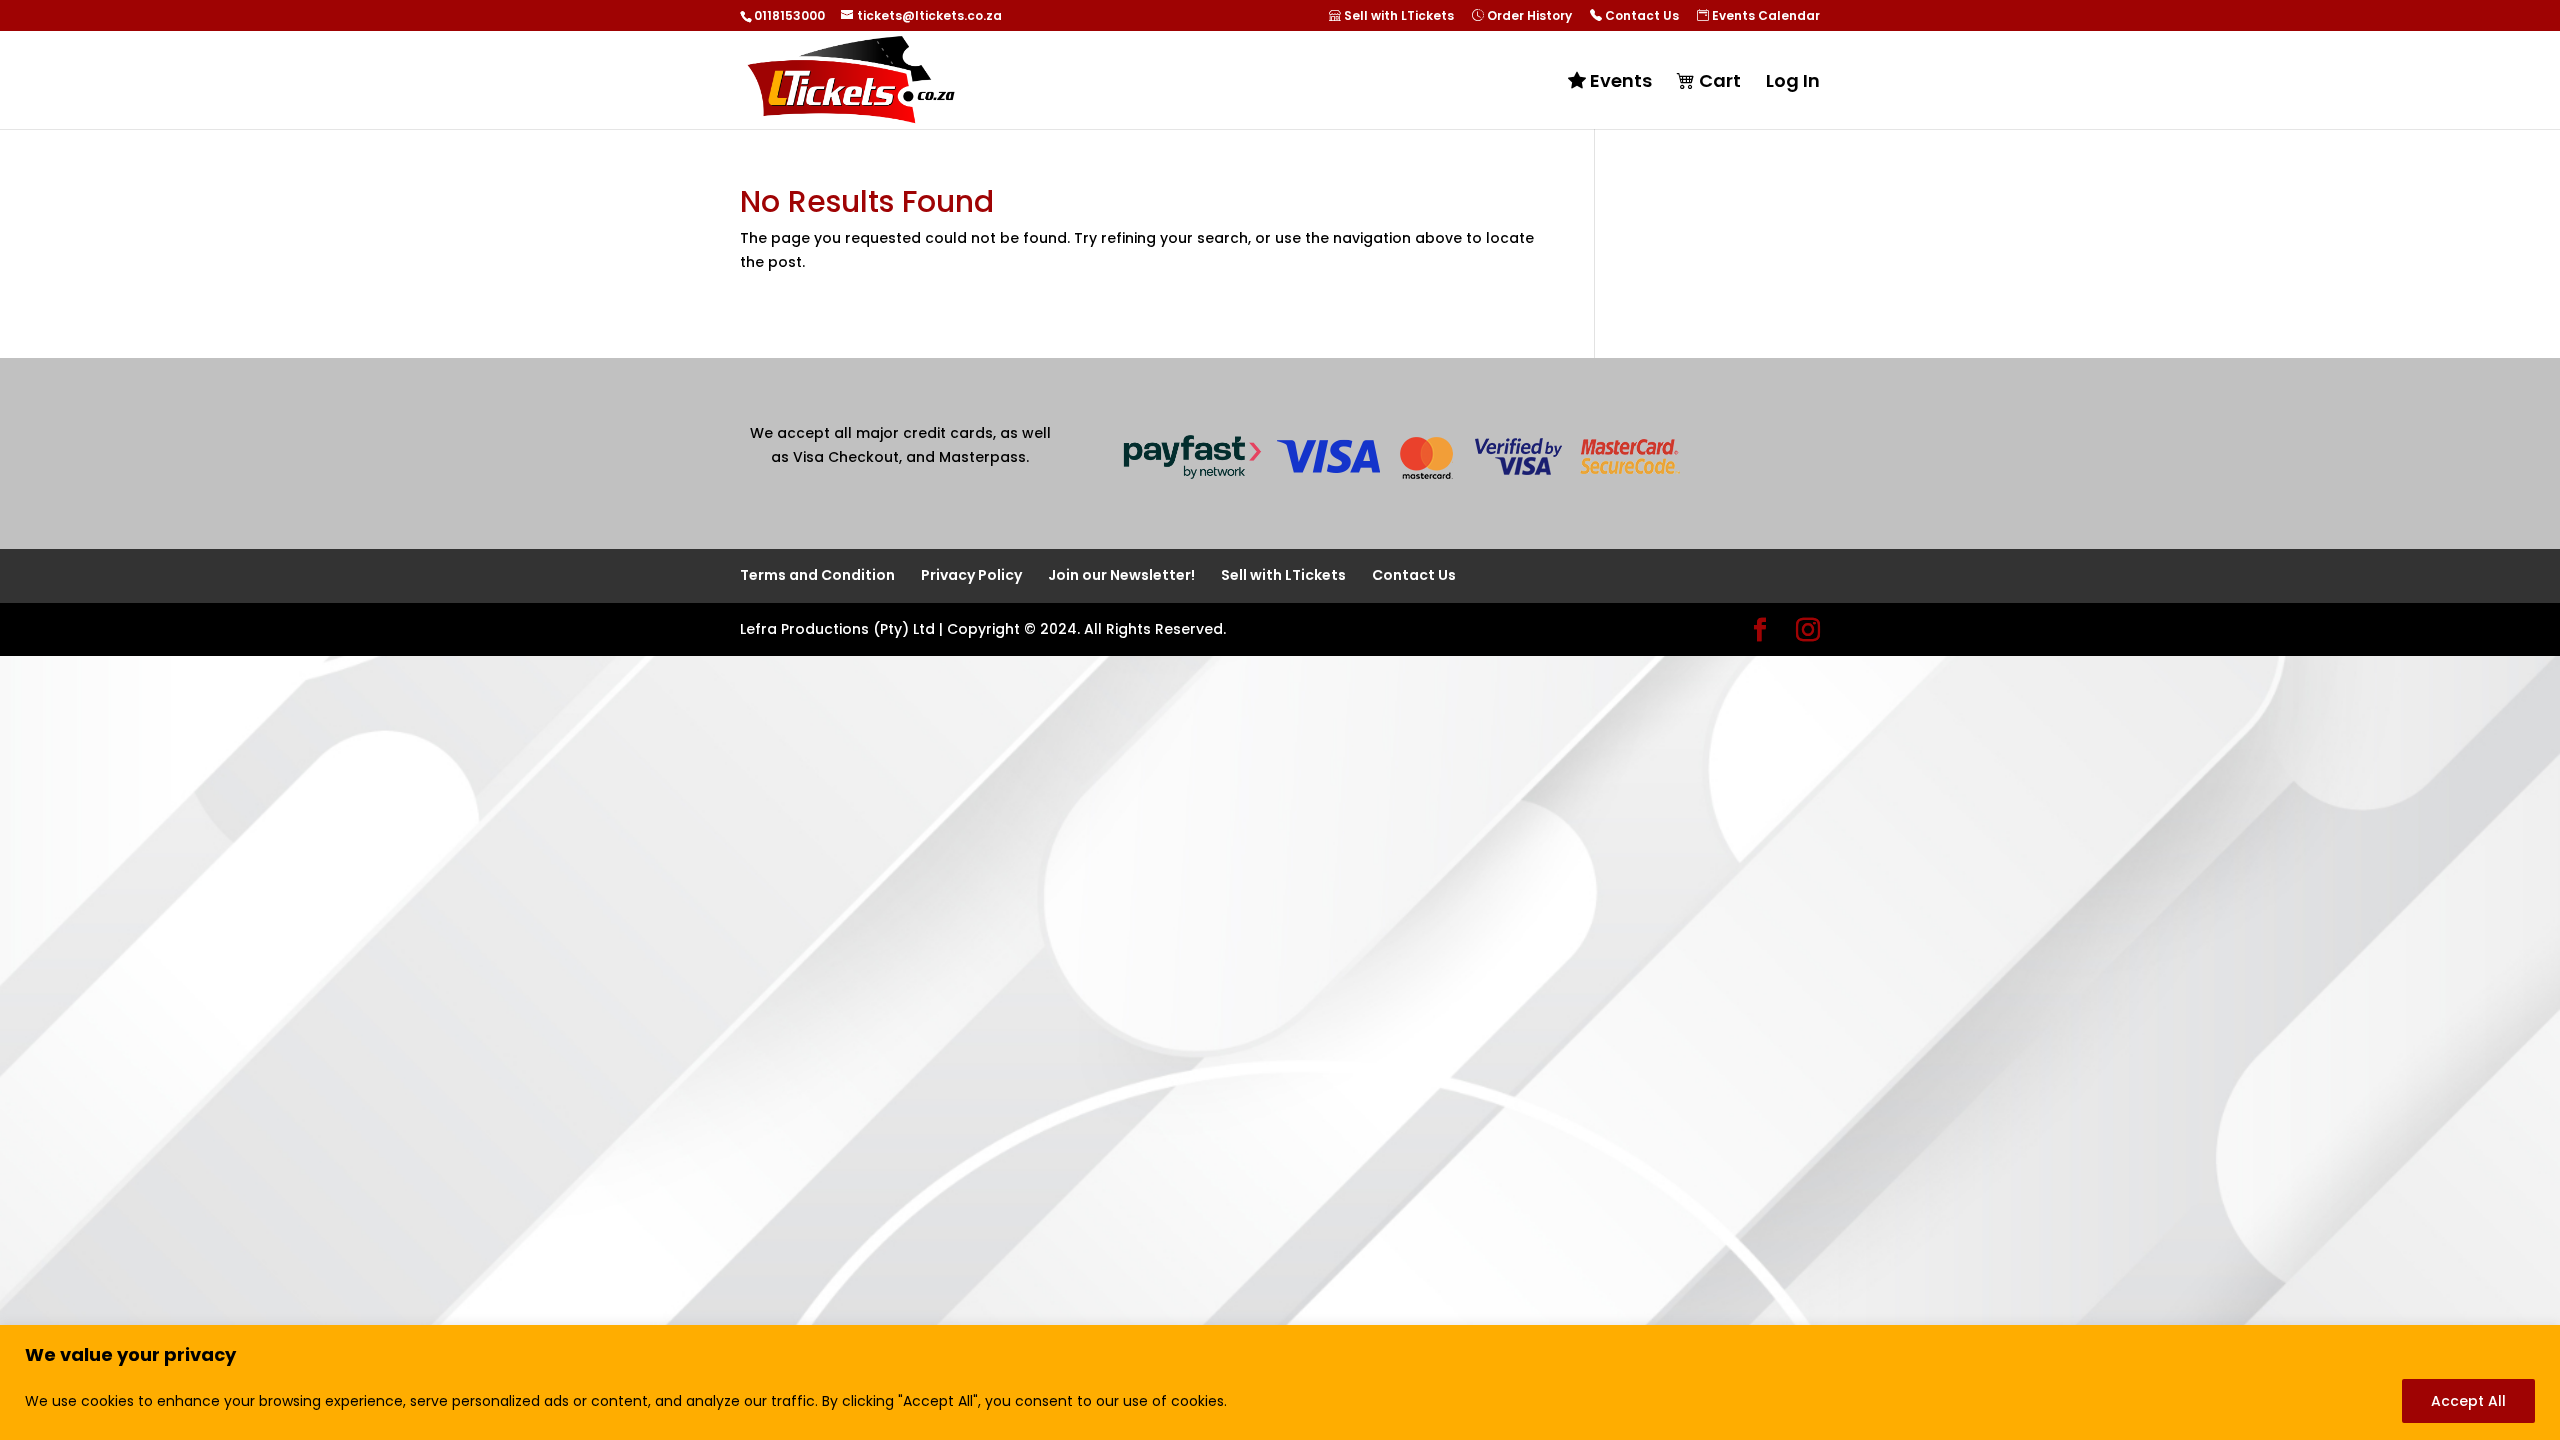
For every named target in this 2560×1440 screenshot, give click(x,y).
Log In (1793, 83)
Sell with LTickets (1397, 16)
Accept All (2468, 1401)
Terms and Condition (817, 575)
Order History (1528, 16)
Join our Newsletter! (1121, 575)
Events (1619, 82)
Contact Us (1640, 16)
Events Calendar (1764, 16)
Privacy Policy (971, 575)
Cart (1718, 82)
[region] (1280, 1382)
